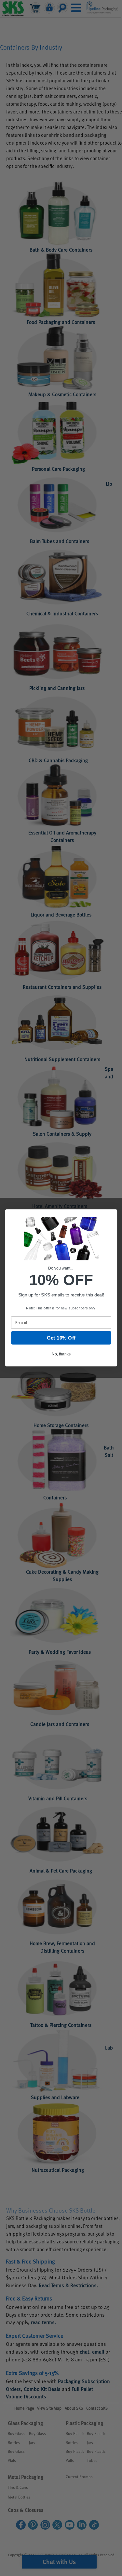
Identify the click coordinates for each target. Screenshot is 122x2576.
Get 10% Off (61, 1338)
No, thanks (61, 1354)
